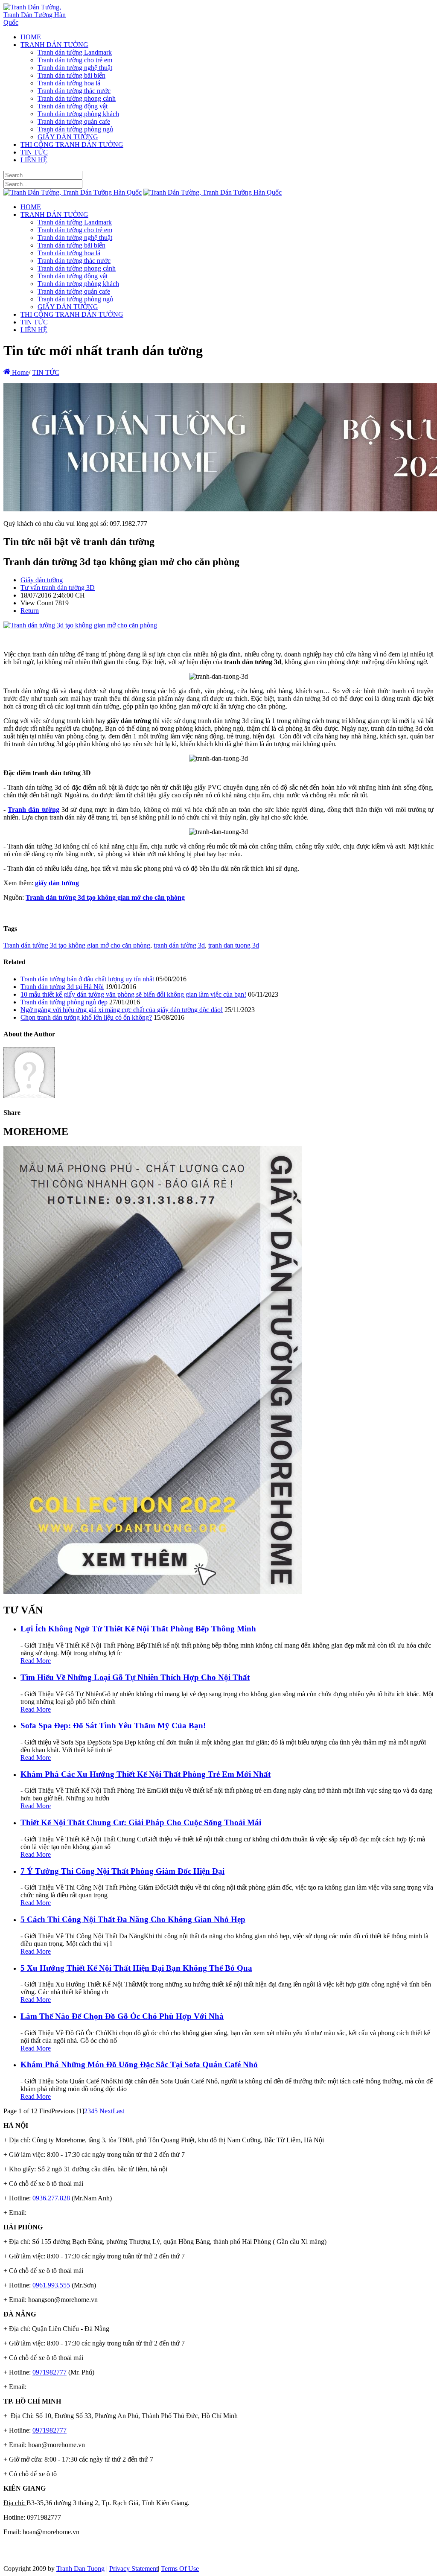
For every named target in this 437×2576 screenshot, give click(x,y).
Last (118, 2111)
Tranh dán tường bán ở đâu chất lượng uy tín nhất (87, 979)
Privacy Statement (134, 2569)
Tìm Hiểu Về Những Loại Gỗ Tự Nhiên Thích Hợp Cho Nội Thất (135, 1677)
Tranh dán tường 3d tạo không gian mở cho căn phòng (77, 945)
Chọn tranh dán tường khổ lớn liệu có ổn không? (86, 1017)
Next (106, 2111)
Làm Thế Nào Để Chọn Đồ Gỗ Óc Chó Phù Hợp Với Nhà (122, 2016)
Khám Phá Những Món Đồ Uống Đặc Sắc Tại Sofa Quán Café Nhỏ (139, 2064)
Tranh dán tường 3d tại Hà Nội (62, 987)
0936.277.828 (51, 2198)
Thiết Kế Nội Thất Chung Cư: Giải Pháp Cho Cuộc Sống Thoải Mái (141, 1822)
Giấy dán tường (42, 580)
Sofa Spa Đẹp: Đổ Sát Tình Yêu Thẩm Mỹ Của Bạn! (113, 1726)
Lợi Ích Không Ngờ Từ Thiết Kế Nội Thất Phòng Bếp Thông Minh (138, 1629)
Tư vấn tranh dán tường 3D (58, 588)
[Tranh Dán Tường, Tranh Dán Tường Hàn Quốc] (36, 22)
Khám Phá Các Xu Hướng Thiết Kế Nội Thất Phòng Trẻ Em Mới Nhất (146, 1774)
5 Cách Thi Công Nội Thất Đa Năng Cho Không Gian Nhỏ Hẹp (133, 1919)
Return (30, 611)
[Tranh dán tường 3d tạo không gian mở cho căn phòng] (80, 625)
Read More (36, 1661)
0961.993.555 (51, 2285)
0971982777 (50, 2372)
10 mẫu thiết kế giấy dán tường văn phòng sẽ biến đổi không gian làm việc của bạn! (133, 994)
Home (19, 372)
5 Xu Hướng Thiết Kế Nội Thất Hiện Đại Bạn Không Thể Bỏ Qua (136, 1968)
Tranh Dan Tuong (80, 2569)
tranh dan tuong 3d (234, 945)
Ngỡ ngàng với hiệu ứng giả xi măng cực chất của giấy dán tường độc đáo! (122, 1010)
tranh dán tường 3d (179, 945)
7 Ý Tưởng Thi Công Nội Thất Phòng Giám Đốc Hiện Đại (122, 1871)
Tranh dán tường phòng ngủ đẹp (64, 1002)
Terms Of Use (180, 2569)
